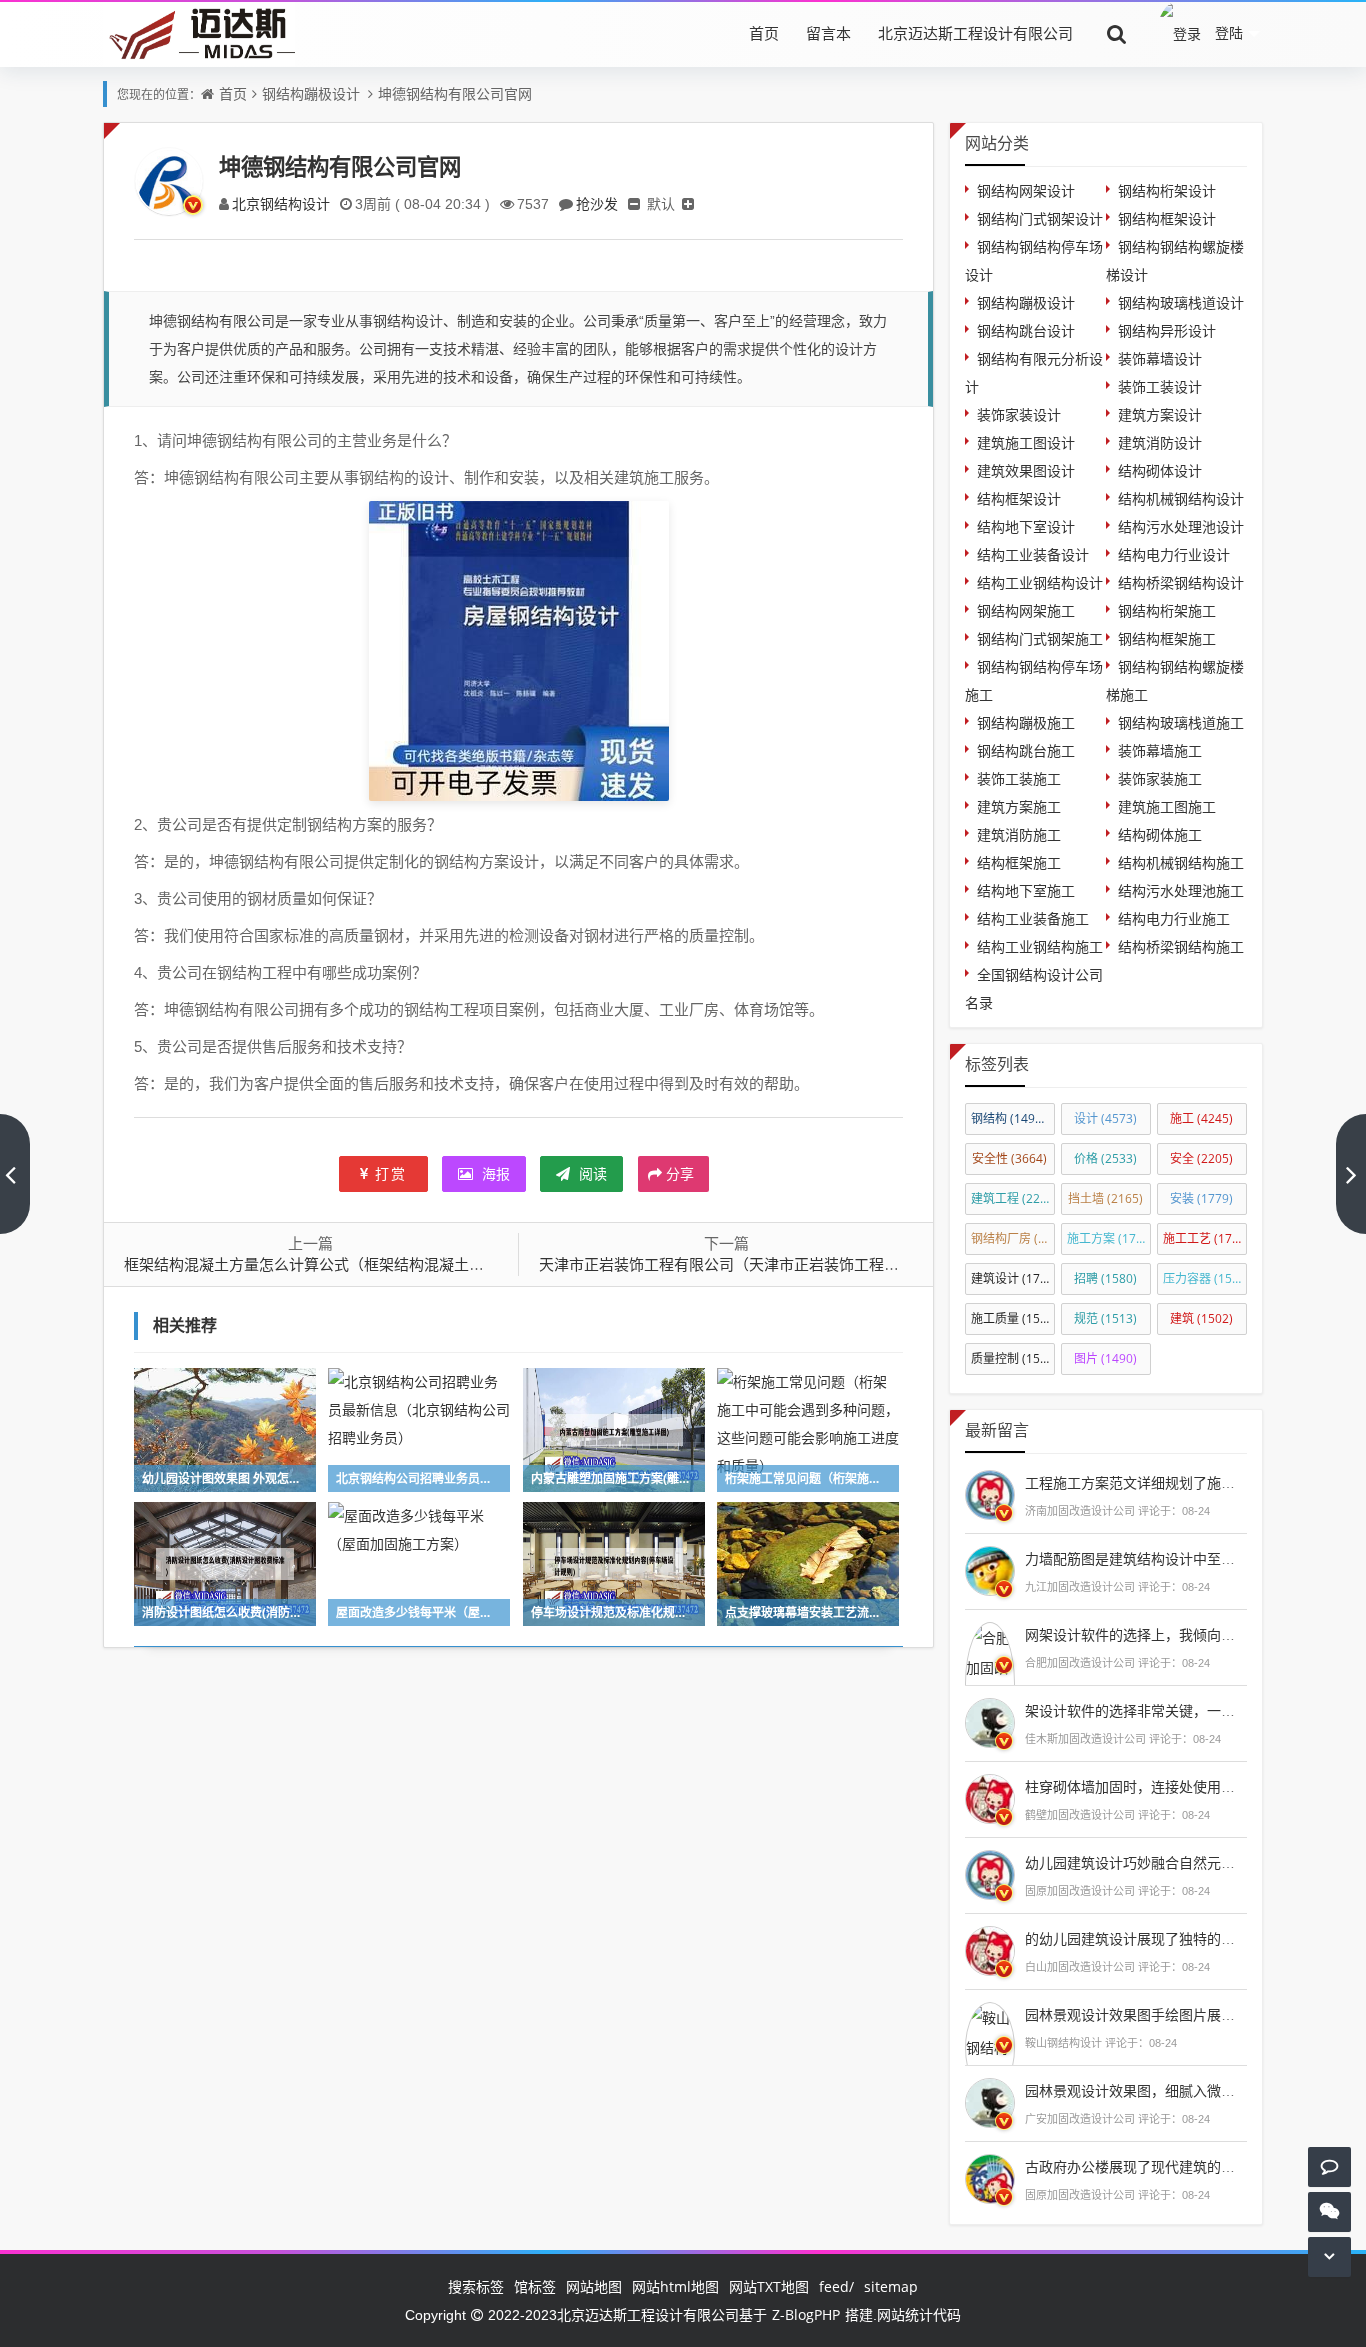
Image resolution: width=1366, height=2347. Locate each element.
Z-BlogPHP (806, 2314)
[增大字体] (688, 203)
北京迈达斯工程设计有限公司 (975, 33)
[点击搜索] (1117, 33)
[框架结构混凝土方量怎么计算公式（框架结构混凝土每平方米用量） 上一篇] (15, 1174)
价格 (1105, 1158)
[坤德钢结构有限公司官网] (519, 649)
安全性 (1009, 1158)
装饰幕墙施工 (1160, 750)
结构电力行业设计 (1174, 554)
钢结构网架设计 (1026, 190)
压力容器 (1205, 1278)
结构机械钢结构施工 (1181, 862)
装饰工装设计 (1160, 386)
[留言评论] (1329, 2166)
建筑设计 (1013, 1278)
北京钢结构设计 (281, 203)
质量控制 (1013, 1358)
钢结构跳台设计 (1026, 330)
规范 (1105, 1318)
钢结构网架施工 (1026, 610)
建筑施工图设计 (1026, 442)
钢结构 (1012, 1118)
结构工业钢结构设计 (1040, 582)
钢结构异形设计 (1167, 330)
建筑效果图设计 (1026, 470)
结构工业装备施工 (1033, 918)
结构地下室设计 (1026, 526)
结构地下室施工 (1026, 890)
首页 (764, 33)
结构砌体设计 (1160, 470)
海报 (494, 1173)
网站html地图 (675, 2286)
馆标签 (535, 2286)
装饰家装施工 (1160, 778)
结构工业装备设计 (1033, 554)
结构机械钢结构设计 (1181, 498)
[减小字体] (634, 203)
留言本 (828, 33)
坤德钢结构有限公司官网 (455, 93)
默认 (661, 203)
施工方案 (1109, 1238)
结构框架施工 (1019, 862)
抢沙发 (597, 203)
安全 (1201, 1158)
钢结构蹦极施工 (1026, 722)
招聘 (1105, 1278)
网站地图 (594, 2286)
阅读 (591, 1173)
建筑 (1201, 1318)
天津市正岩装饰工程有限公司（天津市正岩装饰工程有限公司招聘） (764, 1264)
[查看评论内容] (990, 1492)
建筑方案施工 (1019, 806)
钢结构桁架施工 (1167, 610)
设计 (1105, 1118)
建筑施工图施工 (1167, 806)
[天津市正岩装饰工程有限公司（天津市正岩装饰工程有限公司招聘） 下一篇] (1351, 1174)
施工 (1201, 1118)
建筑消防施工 (1019, 834)
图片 (1105, 1358)
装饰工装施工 (1019, 778)
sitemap (891, 2286)
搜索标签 (476, 2286)
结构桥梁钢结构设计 (1181, 582)
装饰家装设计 (1019, 414)
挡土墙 (1105, 1198)
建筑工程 (1013, 1198)
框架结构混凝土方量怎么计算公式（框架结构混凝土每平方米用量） (349, 1264)
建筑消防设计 (1160, 442)
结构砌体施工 (1160, 834)
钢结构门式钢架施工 (1040, 638)
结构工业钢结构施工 (1040, 946)
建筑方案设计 (1160, 414)
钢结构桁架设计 (1167, 190)
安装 (1201, 1198)
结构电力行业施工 (1174, 918)
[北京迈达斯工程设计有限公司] (199, 32)
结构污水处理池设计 (1181, 526)
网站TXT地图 (769, 2286)
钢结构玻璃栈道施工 (1181, 722)
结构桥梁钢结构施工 (1181, 946)
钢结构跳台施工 (1026, 750)
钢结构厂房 (1013, 1238)
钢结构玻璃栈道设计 (1181, 302)
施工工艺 (1205, 1238)
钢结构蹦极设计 (311, 93)
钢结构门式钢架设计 (1040, 218)
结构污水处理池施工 (1181, 890)
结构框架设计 (1019, 498)
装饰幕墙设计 (1160, 358)
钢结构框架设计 (1167, 218)
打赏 (391, 1173)
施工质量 (1013, 1318)
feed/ (836, 2286)
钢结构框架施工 (1167, 638)
